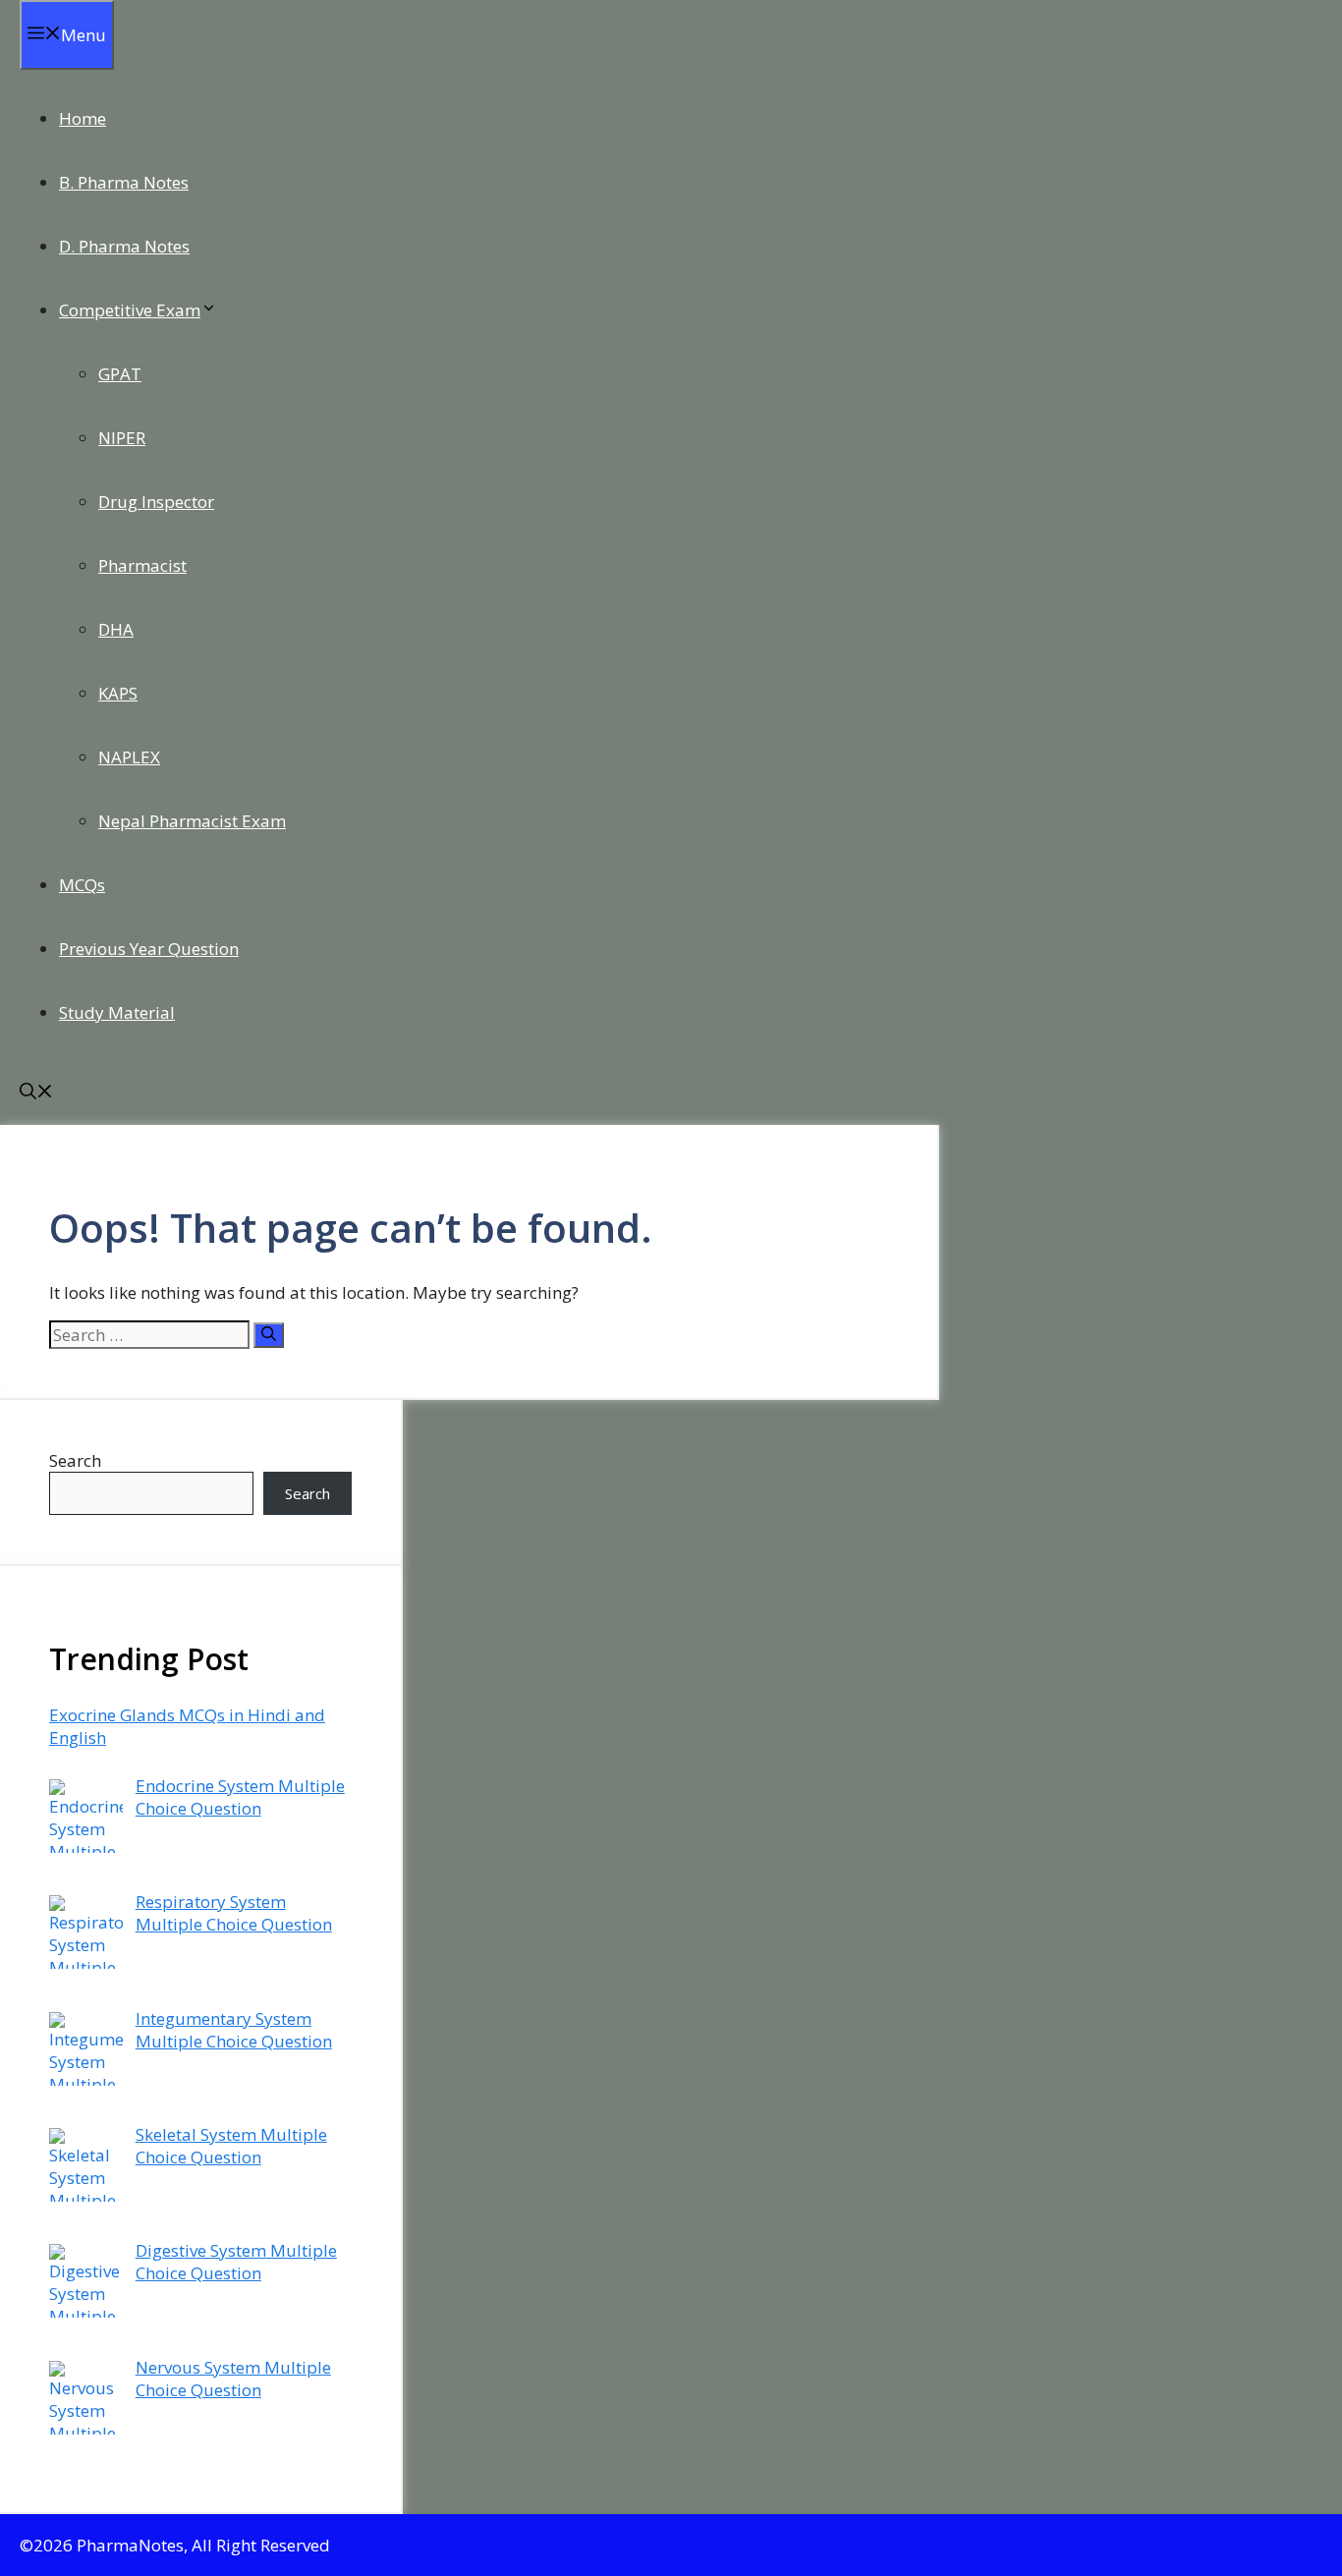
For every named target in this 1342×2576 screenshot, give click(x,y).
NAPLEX (129, 757)
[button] (36, 1093)
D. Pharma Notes (124, 246)
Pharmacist (142, 565)
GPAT (120, 374)
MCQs (82, 885)
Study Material (117, 1012)
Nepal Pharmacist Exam (192, 821)
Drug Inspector (156, 502)
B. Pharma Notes (124, 182)
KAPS (118, 693)
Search (75, 1460)
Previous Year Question (149, 949)
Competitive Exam (130, 310)
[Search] (269, 1335)
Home (83, 118)
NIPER (122, 438)
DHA (116, 629)
